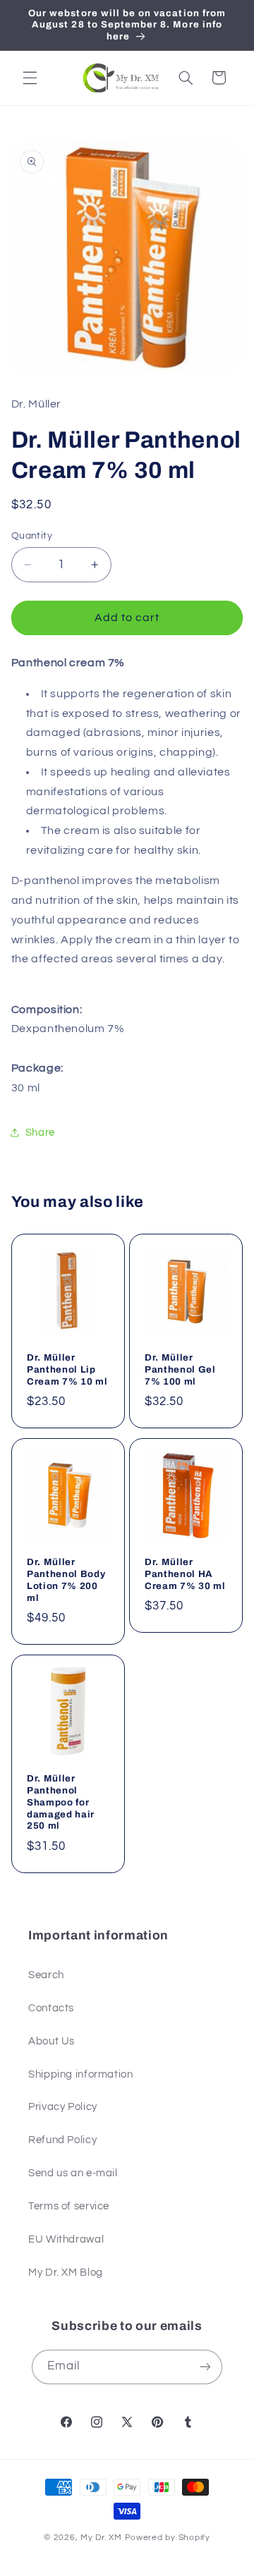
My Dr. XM (102, 2538)
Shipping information (81, 2074)
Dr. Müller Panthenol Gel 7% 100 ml (180, 1369)
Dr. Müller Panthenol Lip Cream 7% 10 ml (67, 1369)
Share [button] (40, 1133)
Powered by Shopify (168, 2538)
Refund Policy (62, 2140)
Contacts (51, 2008)
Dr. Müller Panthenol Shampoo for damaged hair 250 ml (61, 1802)
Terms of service (69, 2206)
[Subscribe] (205, 2367)
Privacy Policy (63, 2107)
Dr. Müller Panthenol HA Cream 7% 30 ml (185, 1574)
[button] (30, 78)
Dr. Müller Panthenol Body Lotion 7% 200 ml (66, 1580)
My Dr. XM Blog (66, 2273)
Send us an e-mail (73, 2173)
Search (46, 1975)
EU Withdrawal (66, 2239)
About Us (52, 2041)
